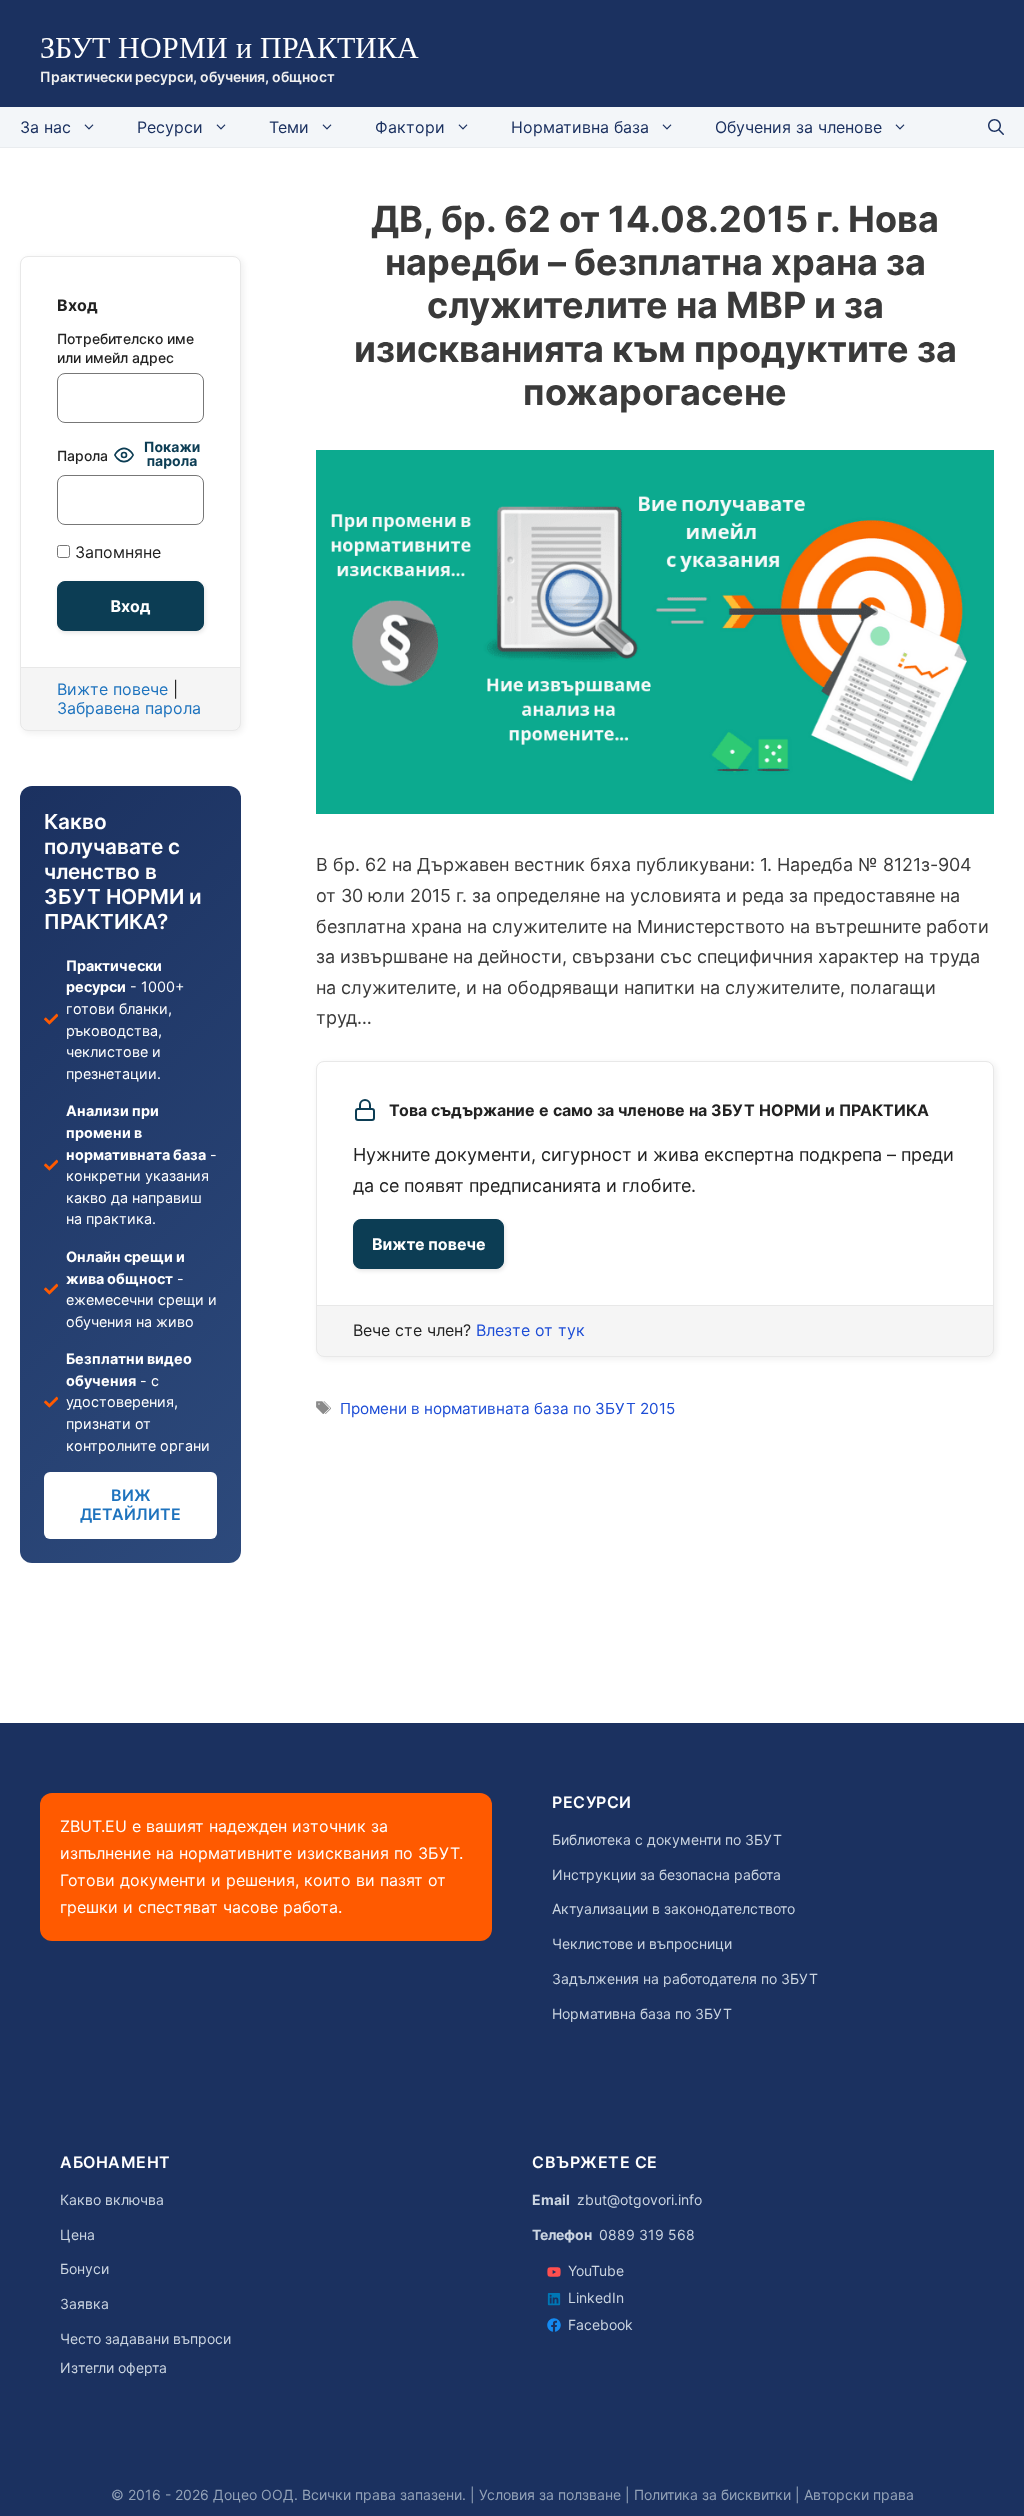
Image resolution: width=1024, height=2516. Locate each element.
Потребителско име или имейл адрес (125, 348)
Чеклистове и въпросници (642, 1944)
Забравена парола (129, 708)
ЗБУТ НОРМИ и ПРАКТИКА (229, 47)
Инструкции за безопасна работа (666, 1875)
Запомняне (115, 552)
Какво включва (112, 2200)
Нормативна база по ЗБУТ (642, 2014)
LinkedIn (596, 2297)
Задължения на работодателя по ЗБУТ (685, 1979)
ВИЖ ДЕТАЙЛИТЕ (130, 1504)
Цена (77, 2235)
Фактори (410, 127)
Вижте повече (428, 1244)
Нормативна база (580, 127)
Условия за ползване (550, 2494)
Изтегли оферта (113, 2368)
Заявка (84, 2304)
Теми (289, 127)
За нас (45, 127)
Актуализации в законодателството (673, 1909)
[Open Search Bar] (996, 127)
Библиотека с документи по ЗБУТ (667, 1840)
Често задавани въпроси (145, 2339)
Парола (82, 455)
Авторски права (859, 2494)
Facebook (600, 2324)
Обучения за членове (798, 127)
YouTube (596, 2270)
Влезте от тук (530, 1330)
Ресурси (170, 127)
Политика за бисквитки (712, 2494)
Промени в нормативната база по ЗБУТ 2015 (507, 1408)
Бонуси (84, 2269)
